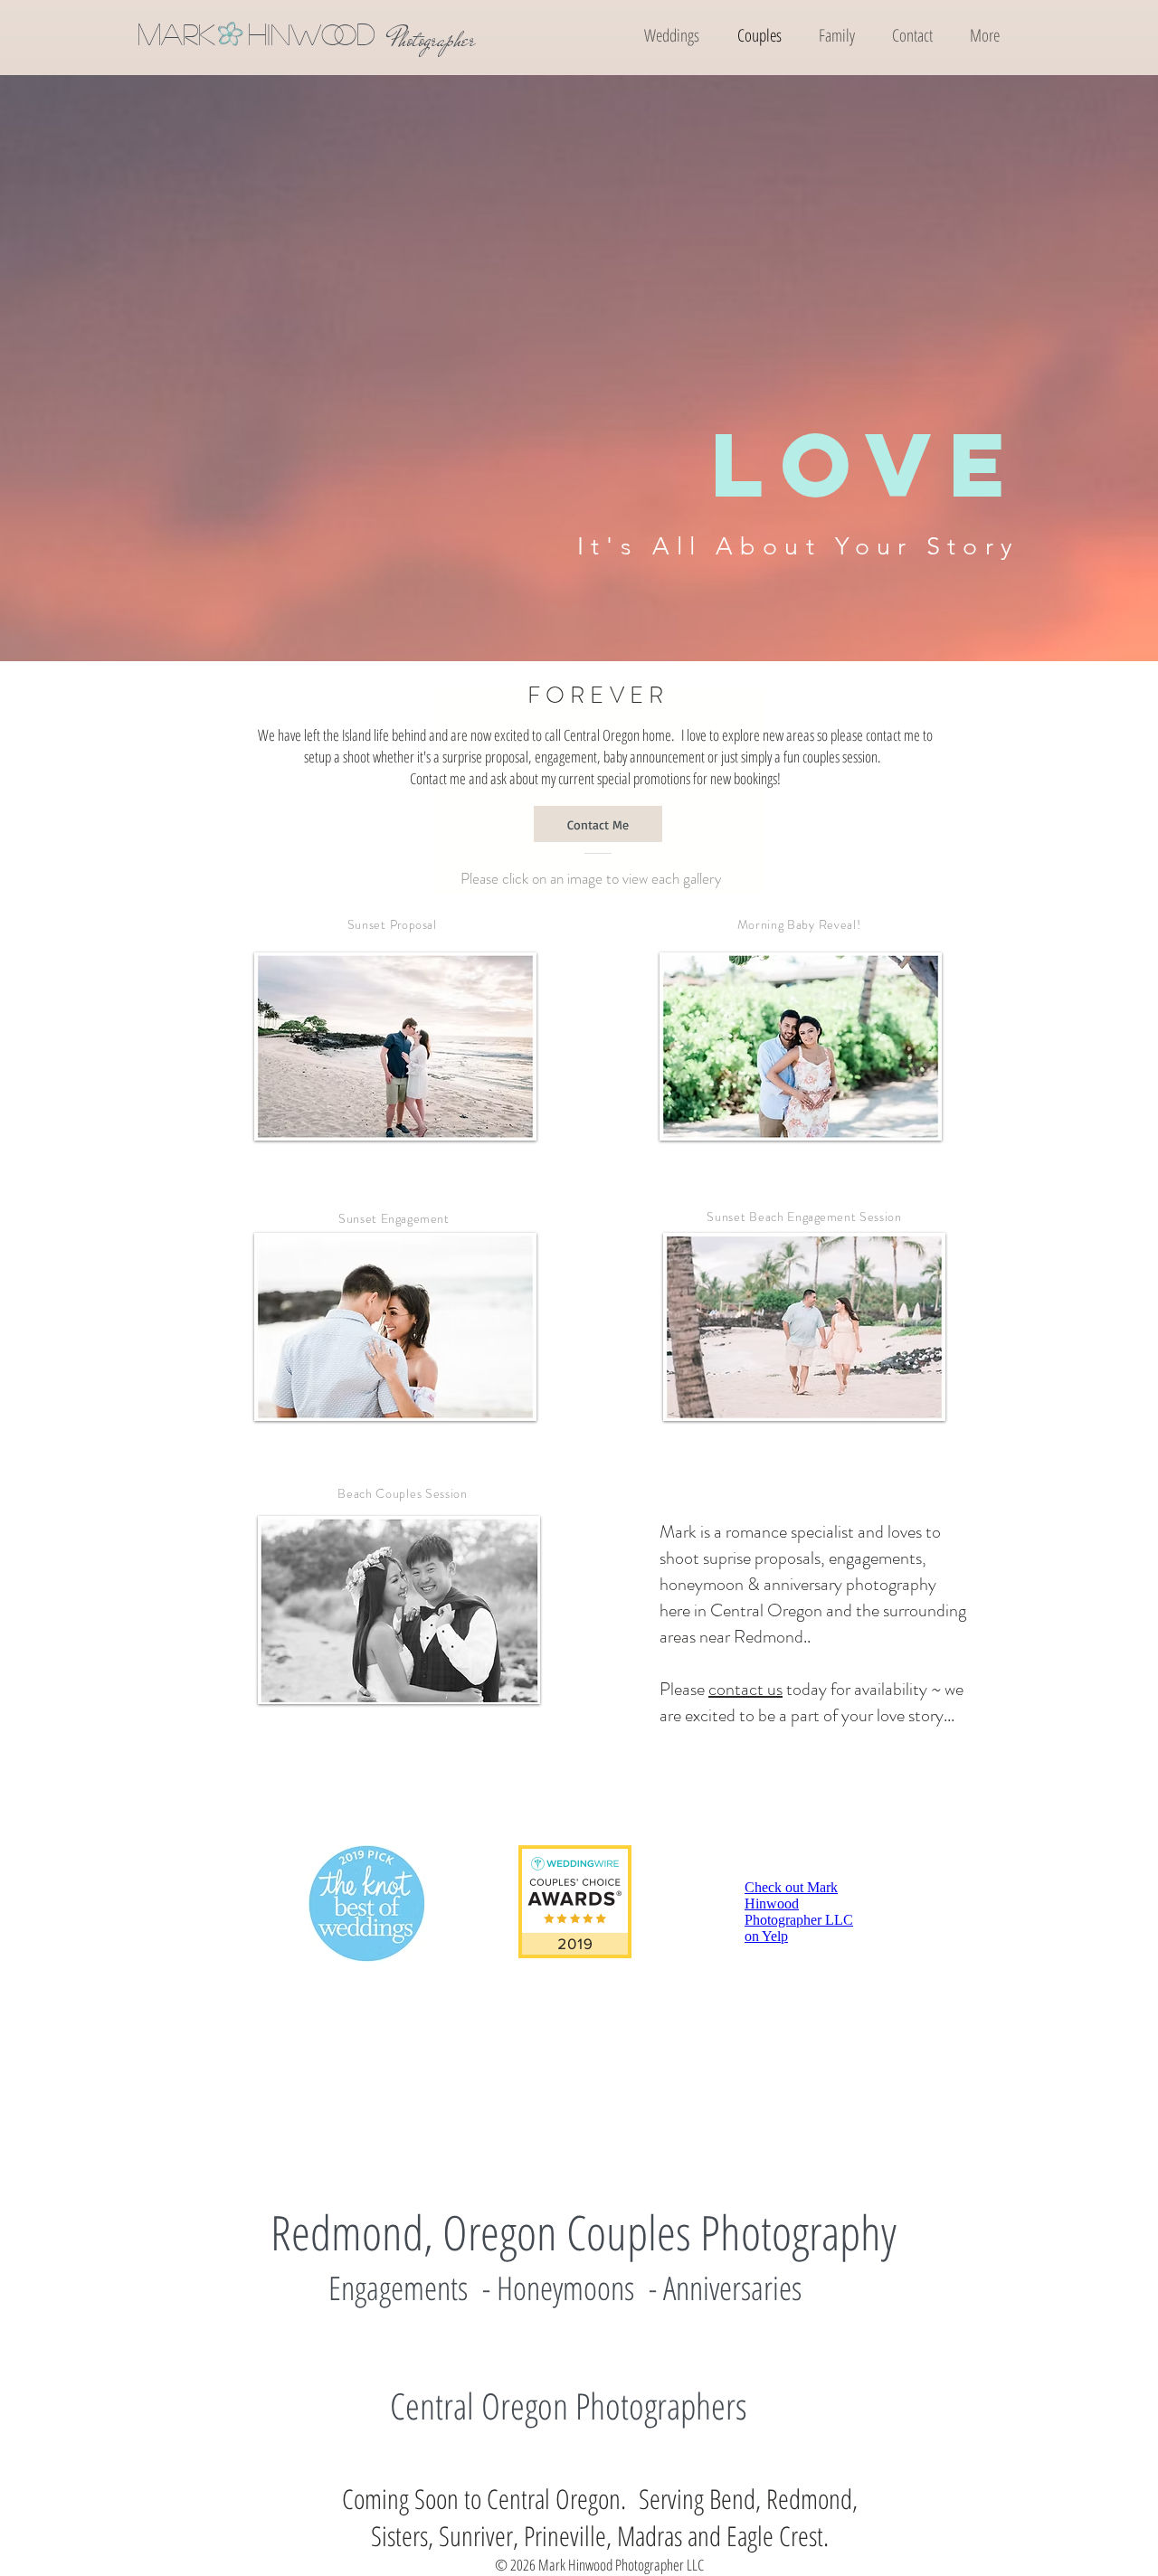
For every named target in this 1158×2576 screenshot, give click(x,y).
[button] (984, 35)
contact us (745, 1689)
